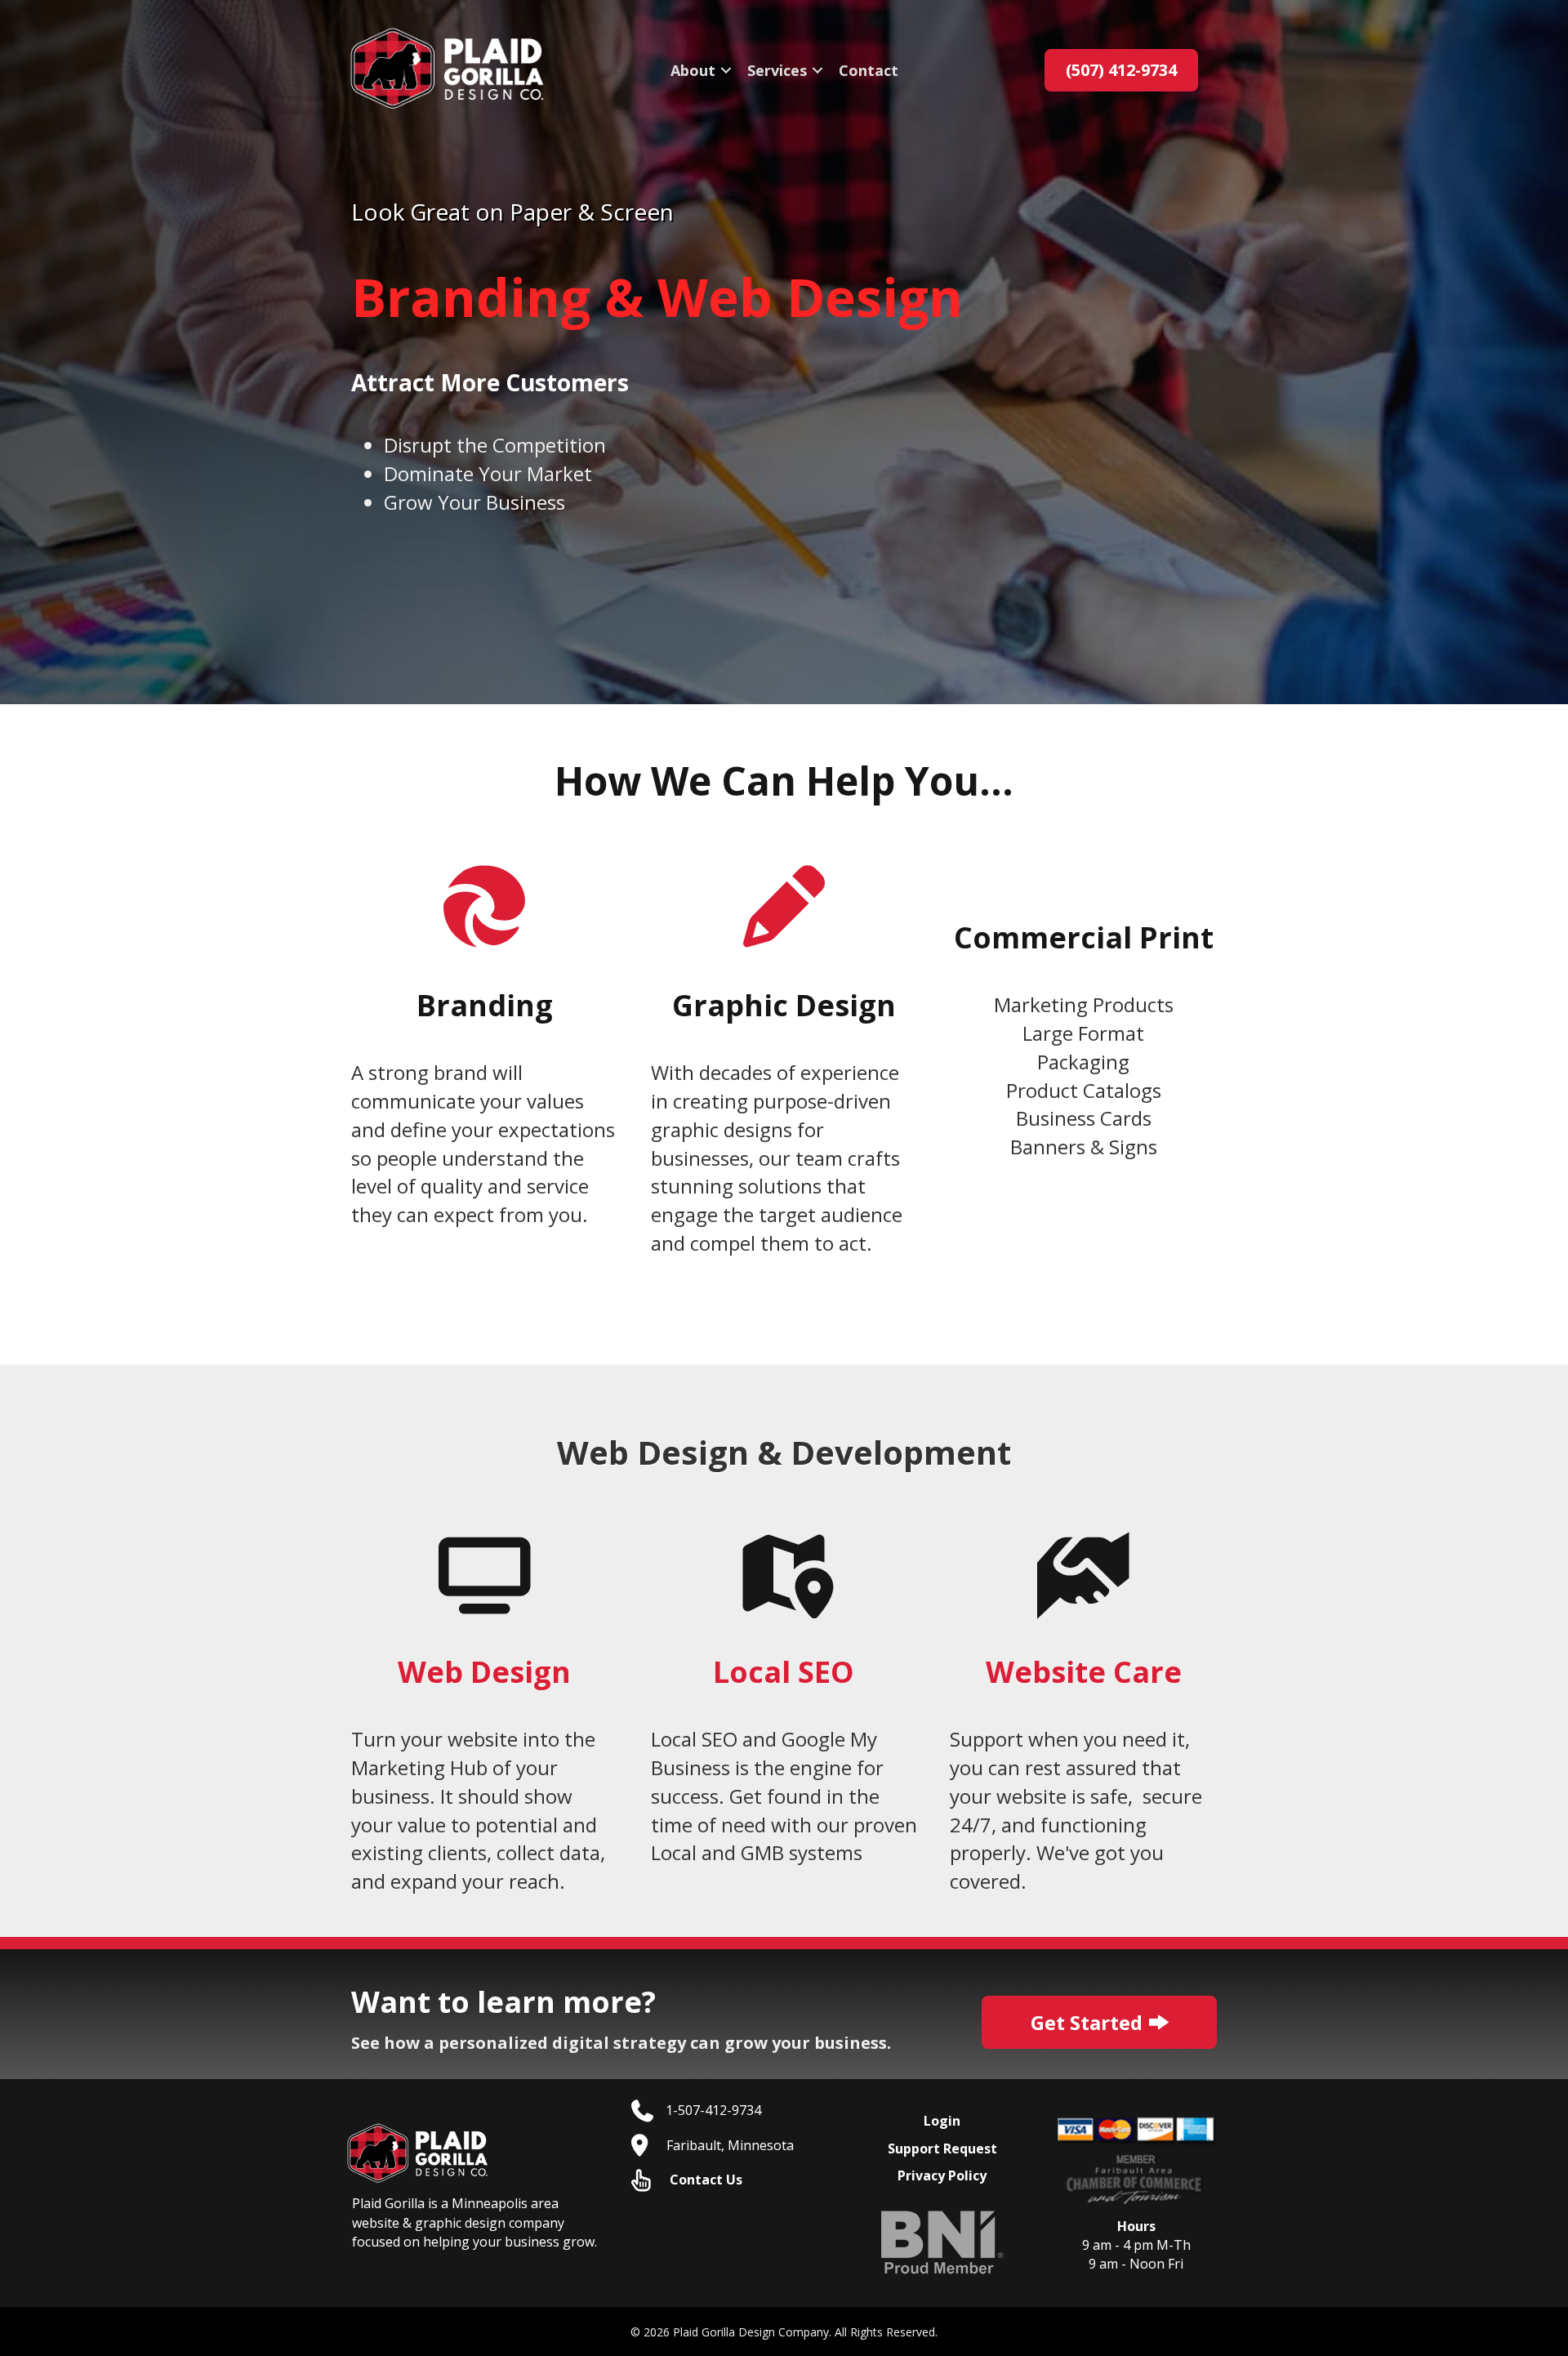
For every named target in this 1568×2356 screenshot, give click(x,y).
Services (777, 70)
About (693, 70)
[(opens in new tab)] (942, 2241)
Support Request (942, 2149)
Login (942, 2121)
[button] (726, 70)
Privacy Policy (942, 2175)
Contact (869, 70)
